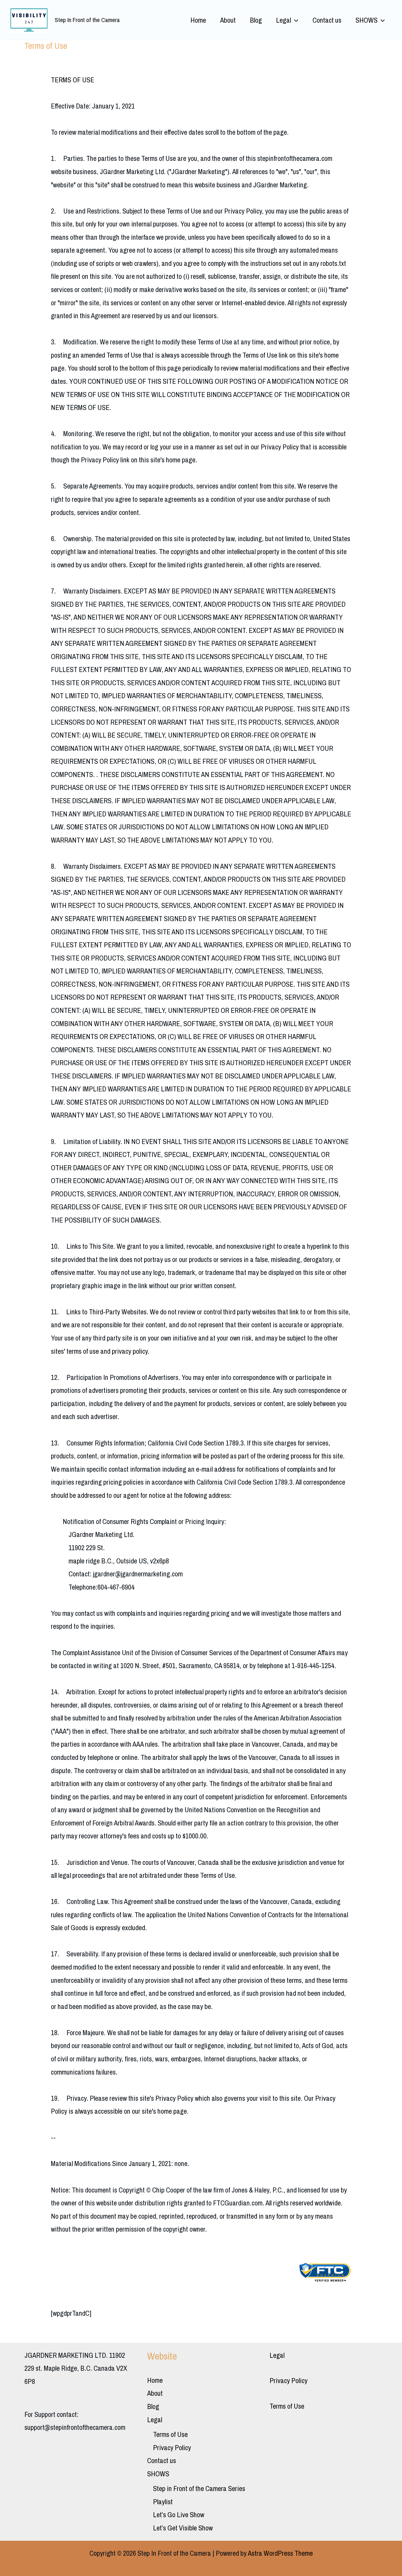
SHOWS (367, 20)
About (228, 20)
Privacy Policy (172, 2447)
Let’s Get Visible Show (183, 2528)
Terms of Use (170, 2434)
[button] (295, 20)
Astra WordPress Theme (280, 2553)
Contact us (327, 20)
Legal (284, 20)
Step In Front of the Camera (87, 20)
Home (198, 20)
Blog (256, 20)
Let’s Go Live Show (179, 2515)
